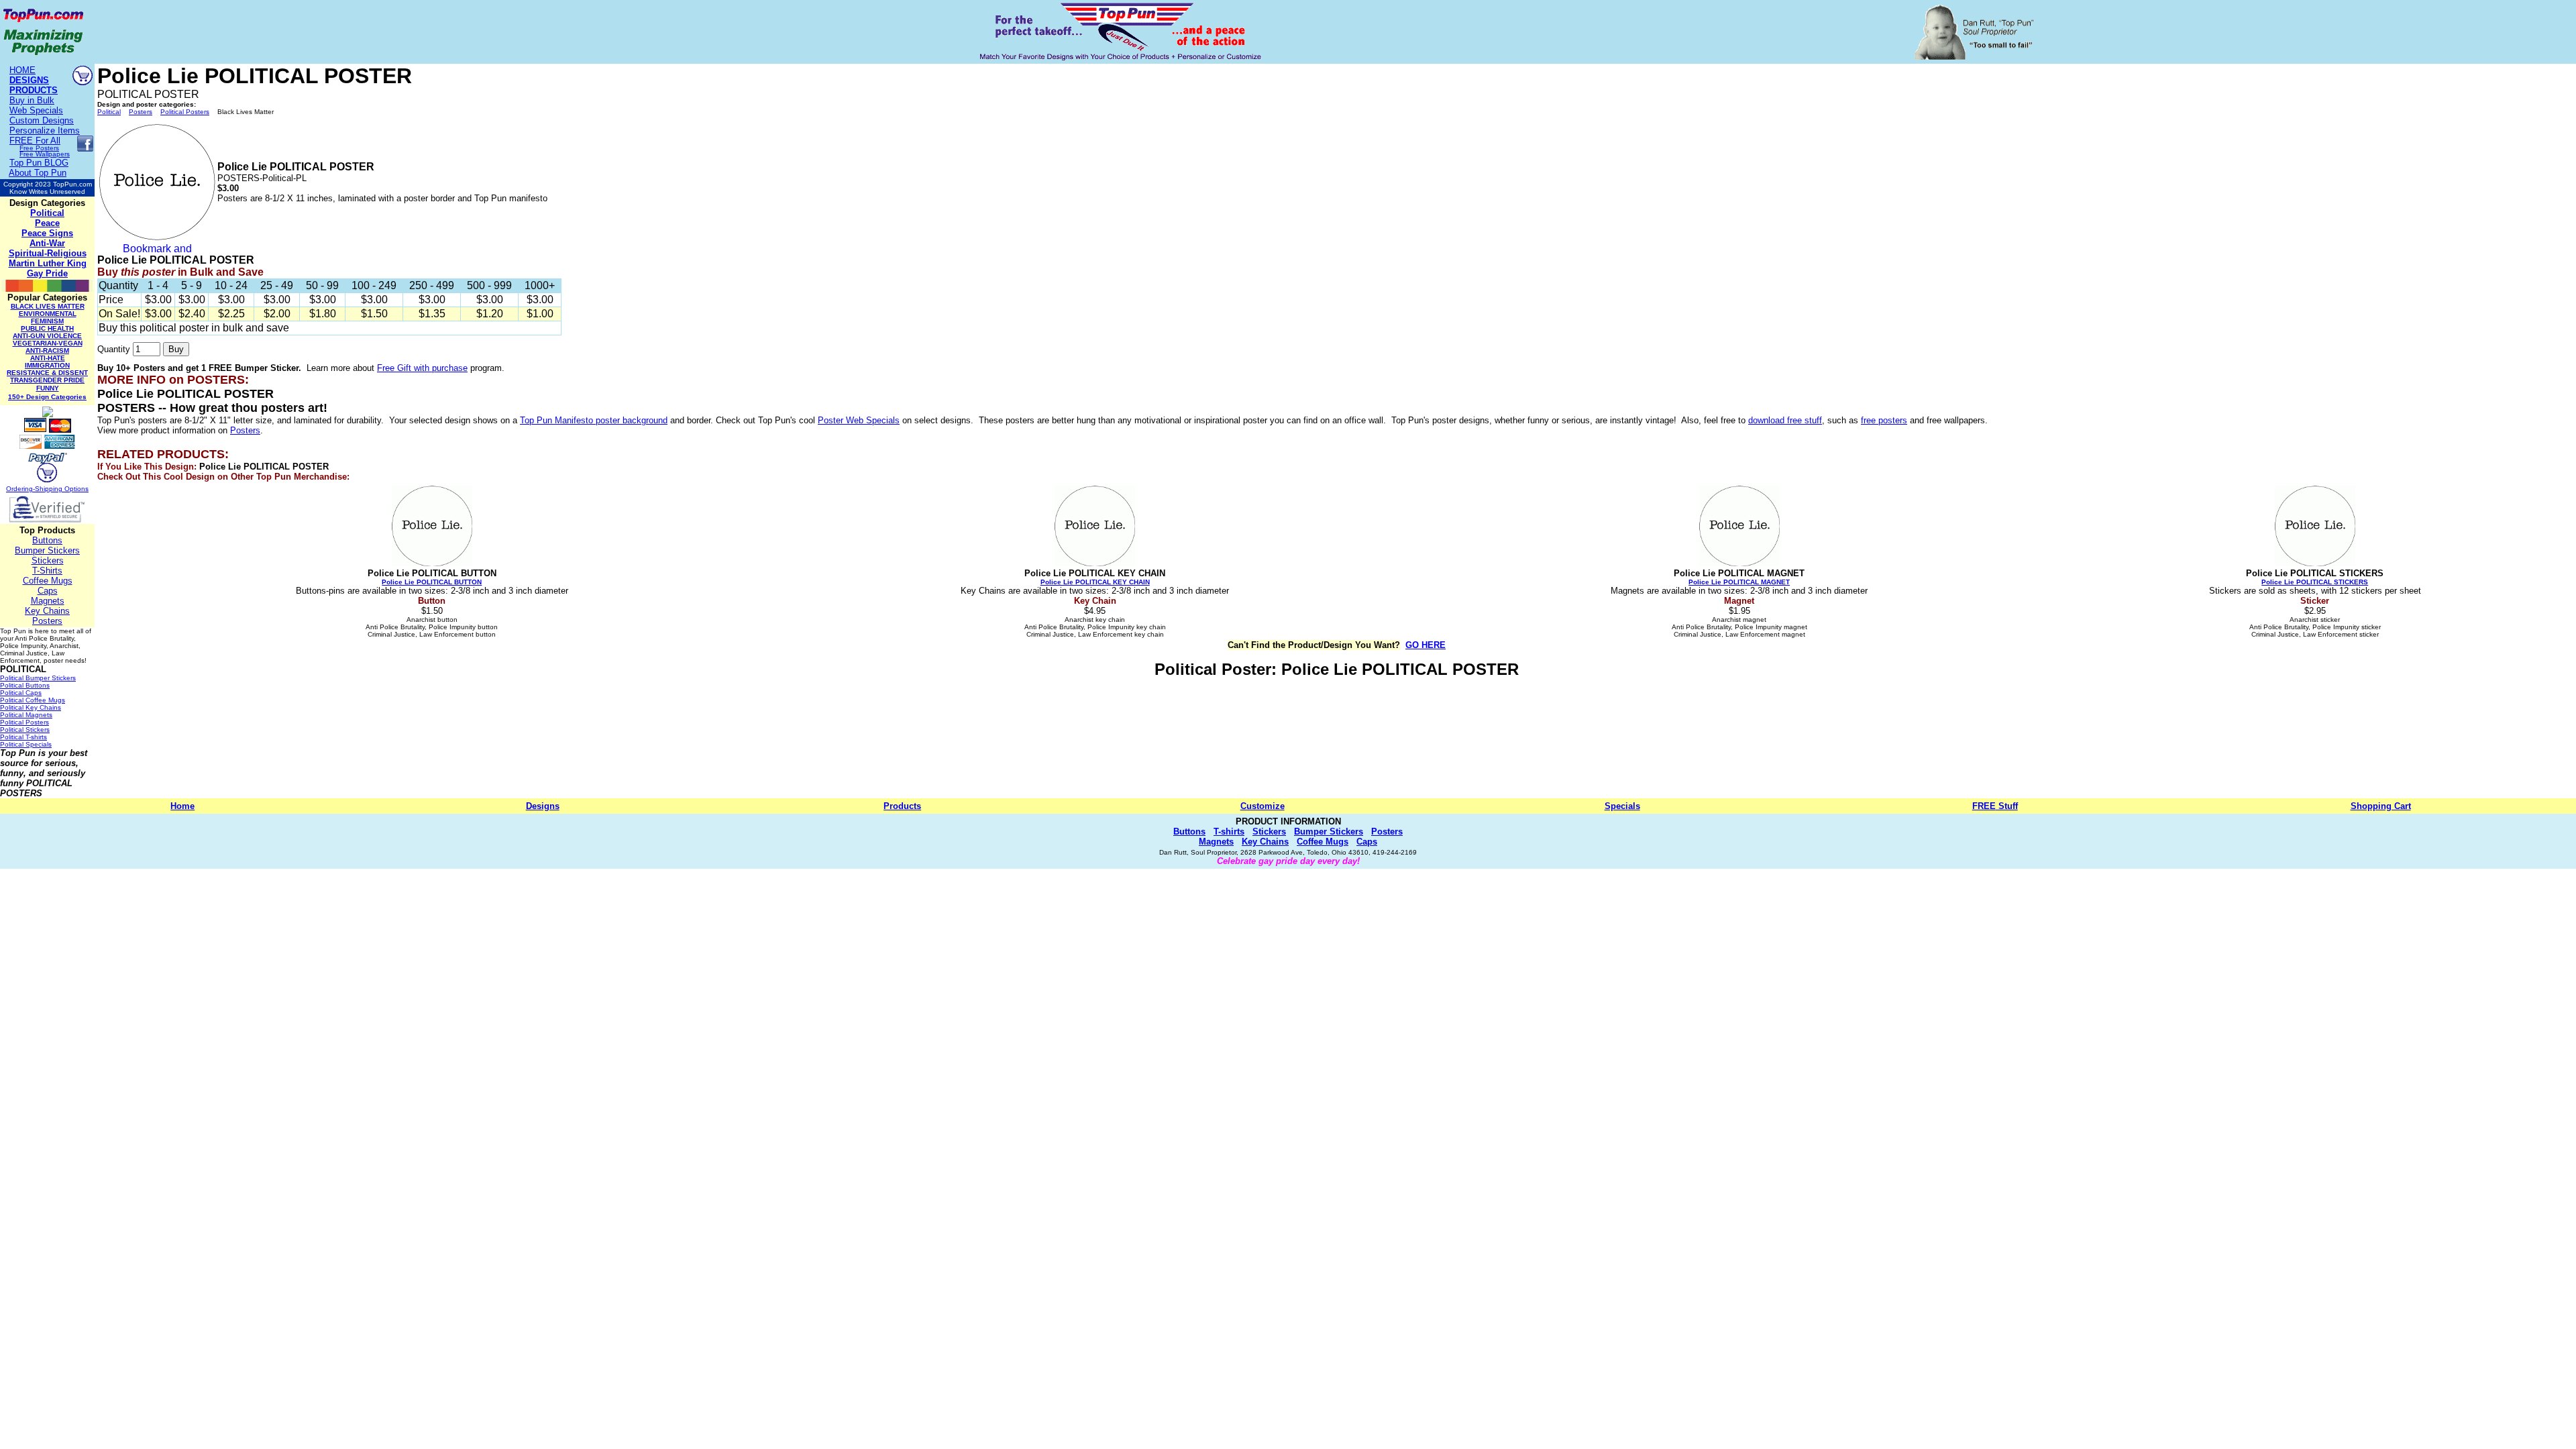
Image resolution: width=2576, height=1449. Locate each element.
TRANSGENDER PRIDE (47, 380)
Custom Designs (42, 120)
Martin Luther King (48, 263)
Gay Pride (47, 273)
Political (47, 213)
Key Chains (47, 611)
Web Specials (36, 110)
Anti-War (47, 243)
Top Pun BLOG (39, 163)
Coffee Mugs (48, 581)
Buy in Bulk (32, 100)
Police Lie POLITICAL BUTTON (432, 582)
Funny (48, 388)
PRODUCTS (34, 90)
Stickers (48, 560)
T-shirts (1229, 831)
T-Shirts (47, 571)
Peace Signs (47, 233)
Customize (1263, 806)
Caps (48, 591)
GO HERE (1426, 645)
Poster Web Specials (859, 420)
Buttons (47, 540)
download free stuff (1785, 420)
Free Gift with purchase (422, 368)
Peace (47, 223)
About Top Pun (38, 173)
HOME (22, 70)
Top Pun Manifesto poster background (594, 420)
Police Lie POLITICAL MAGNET (1739, 582)
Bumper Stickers (47, 550)
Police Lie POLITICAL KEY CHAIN (1095, 582)
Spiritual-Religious (48, 253)
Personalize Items (45, 130)
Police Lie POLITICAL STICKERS (2315, 582)
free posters (1884, 420)
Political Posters (185, 112)
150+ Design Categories (47, 397)
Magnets (48, 601)
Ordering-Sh (25, 489)
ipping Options (66, 489)
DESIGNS (29, 80)
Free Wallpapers (45, 154)
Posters (47, 621)
